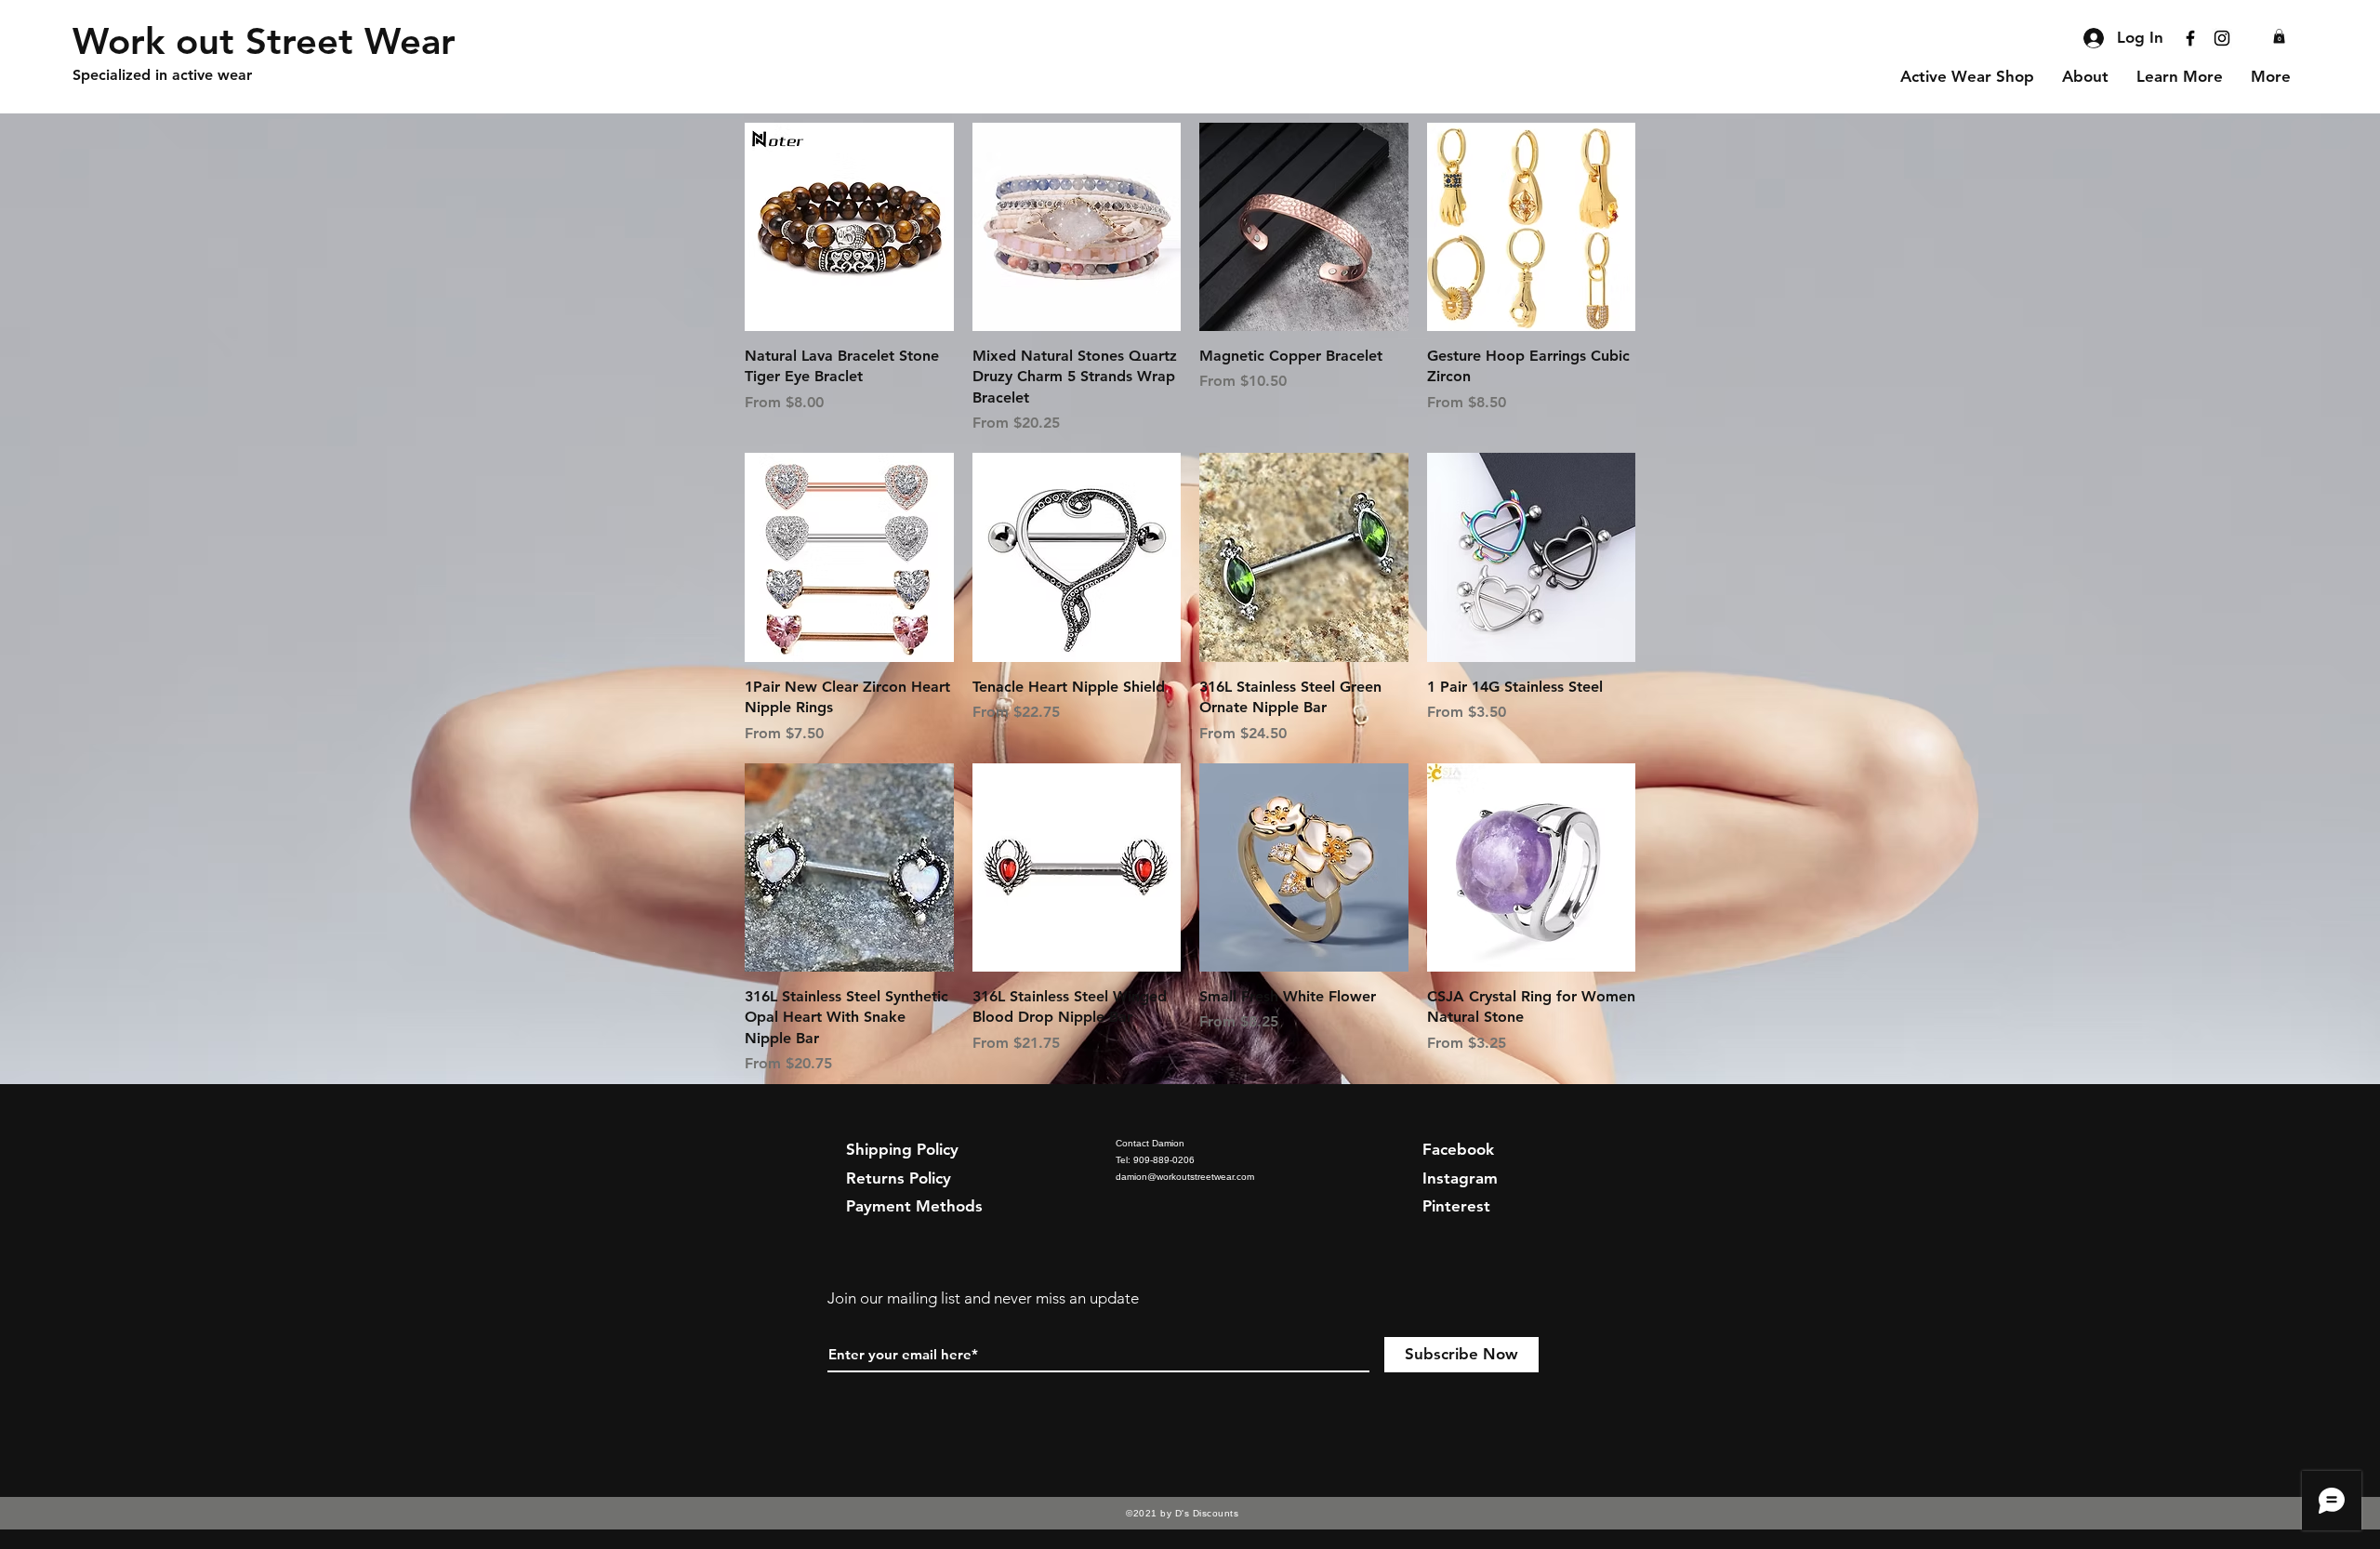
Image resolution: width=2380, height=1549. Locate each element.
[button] (2279, 36)
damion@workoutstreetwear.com (1185, 1177)
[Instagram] (2222, 38)
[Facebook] (2190, 38)
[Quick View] (849, 227)
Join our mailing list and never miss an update (983, 1298)
